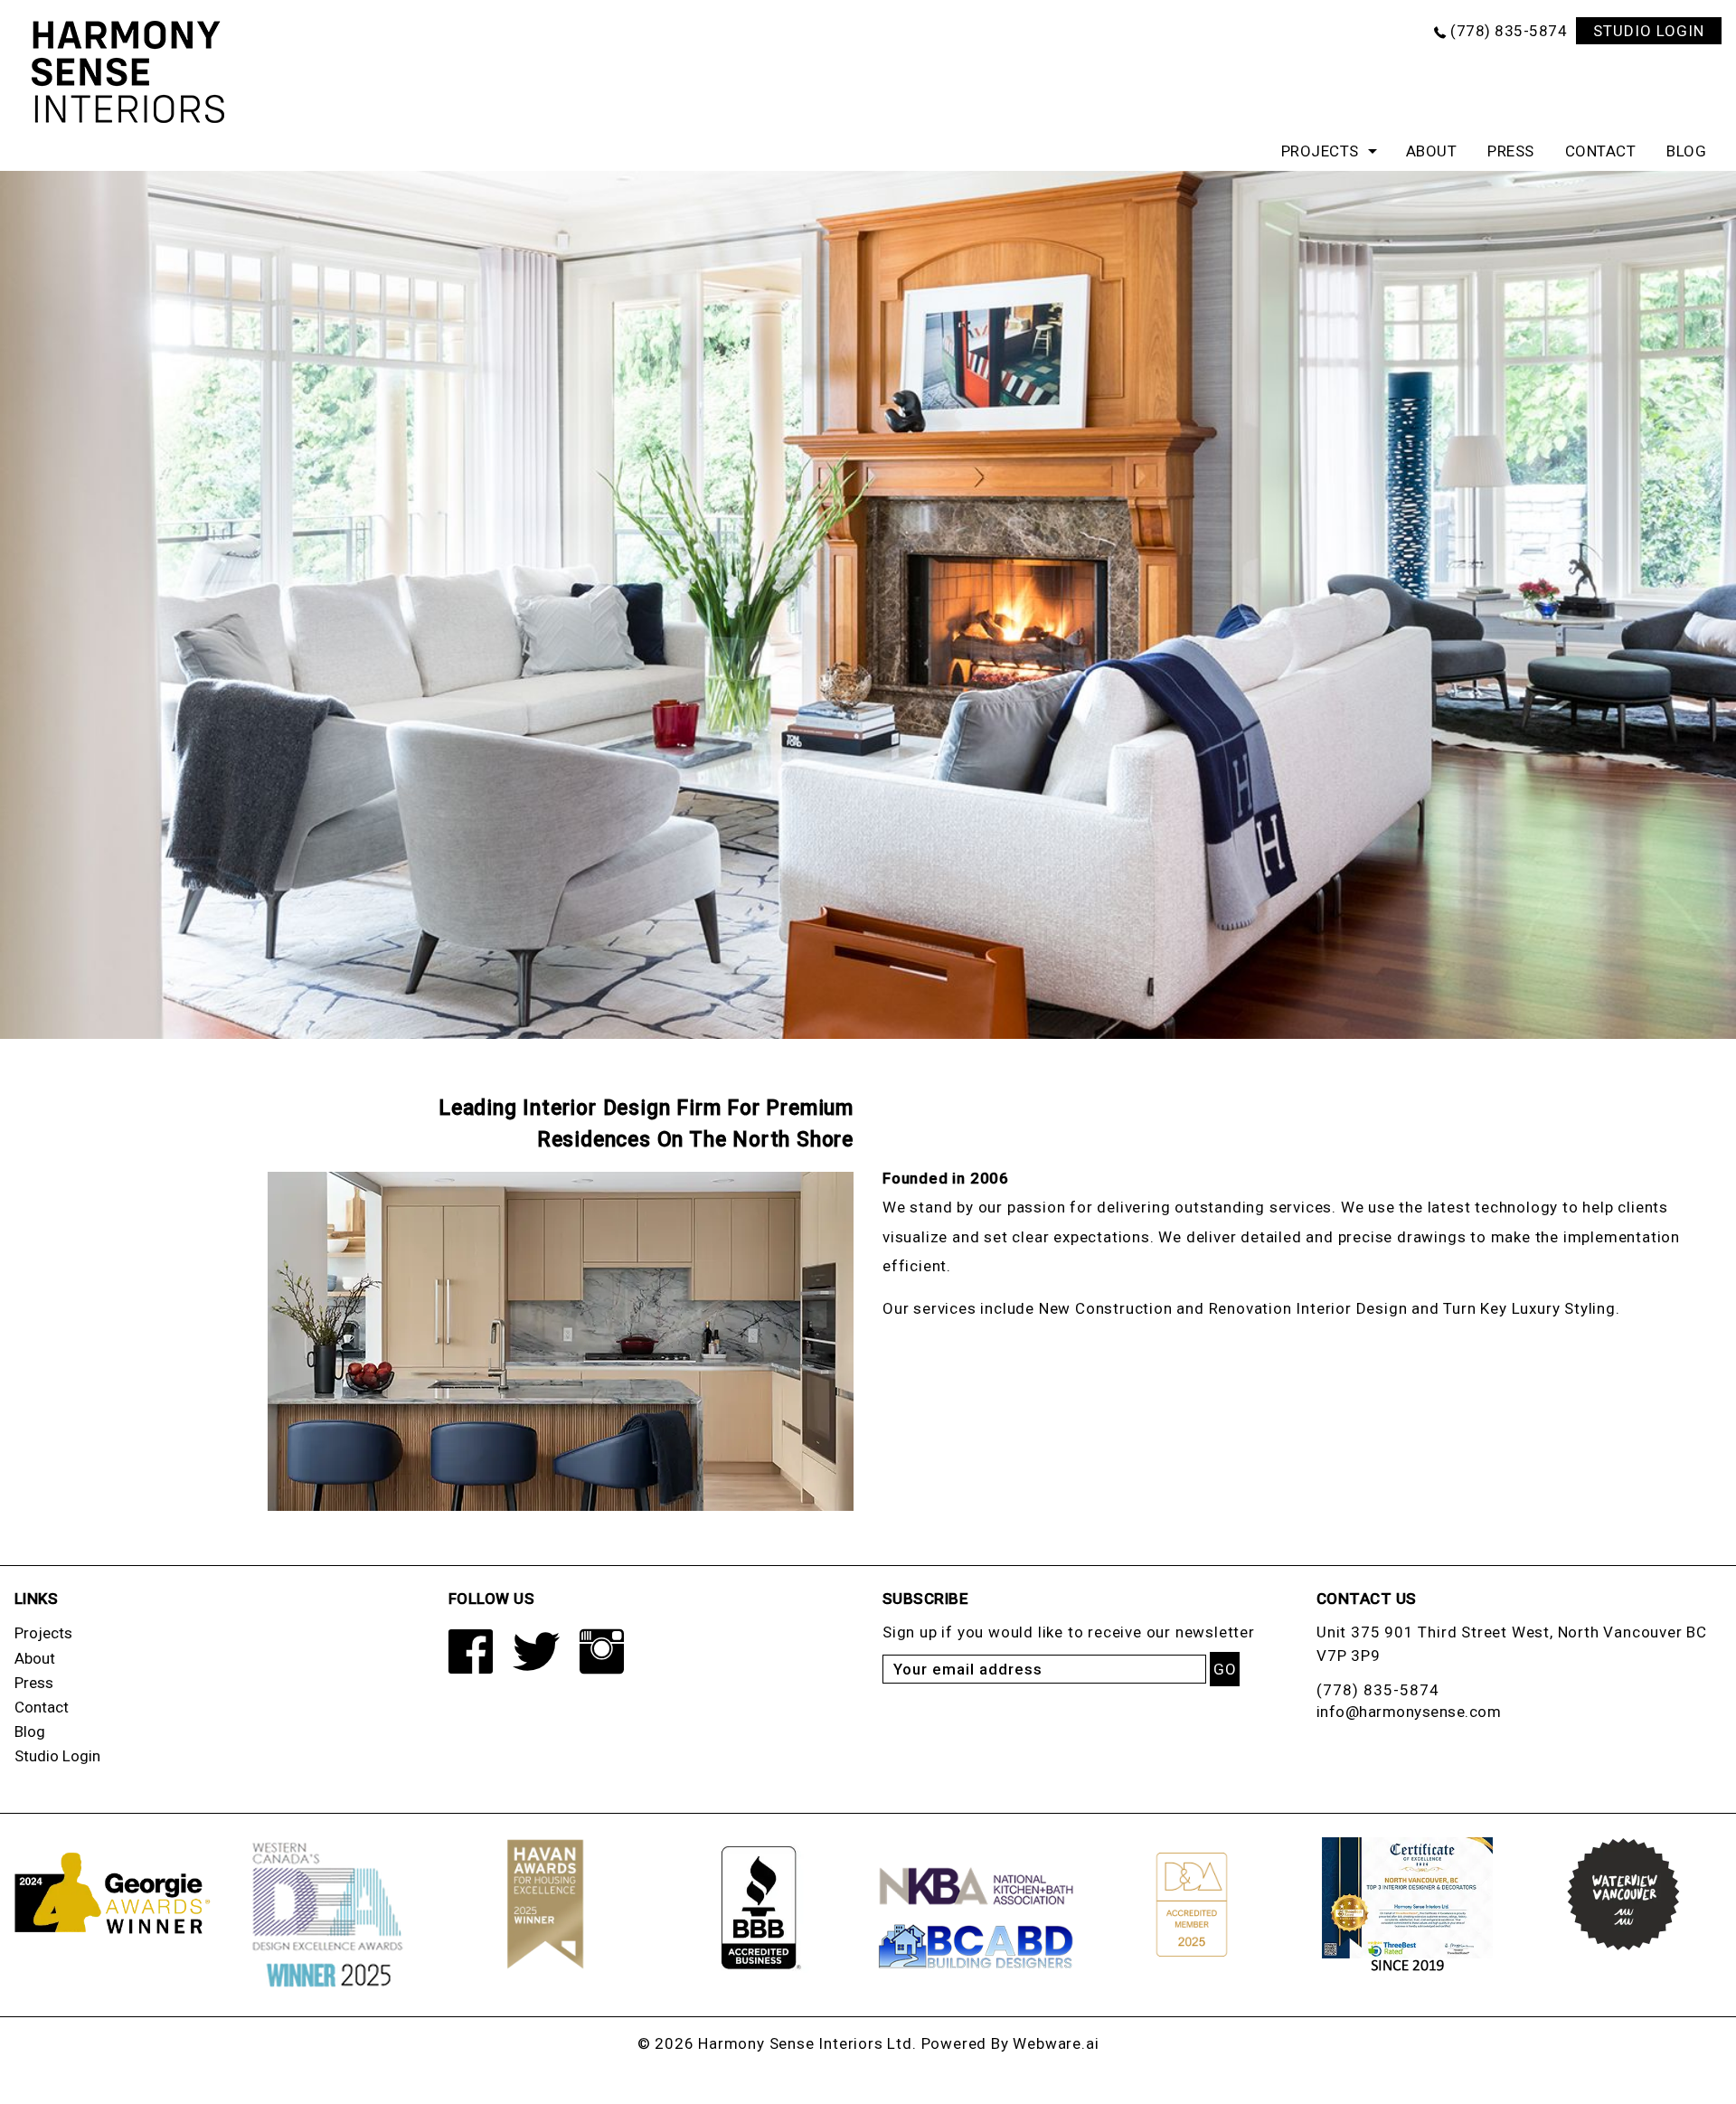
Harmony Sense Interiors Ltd (805, 2043)
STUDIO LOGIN (1649, 31)
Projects (1320, 151)
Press (1511, 151)
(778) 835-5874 (1509, 31)
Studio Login (57, 1756)
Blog (1686, 151)
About (1432, 151)
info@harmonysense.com (1409, 1712)
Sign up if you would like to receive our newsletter (1069, 1632)
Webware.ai (1056, 2043)
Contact (1601, 151)
